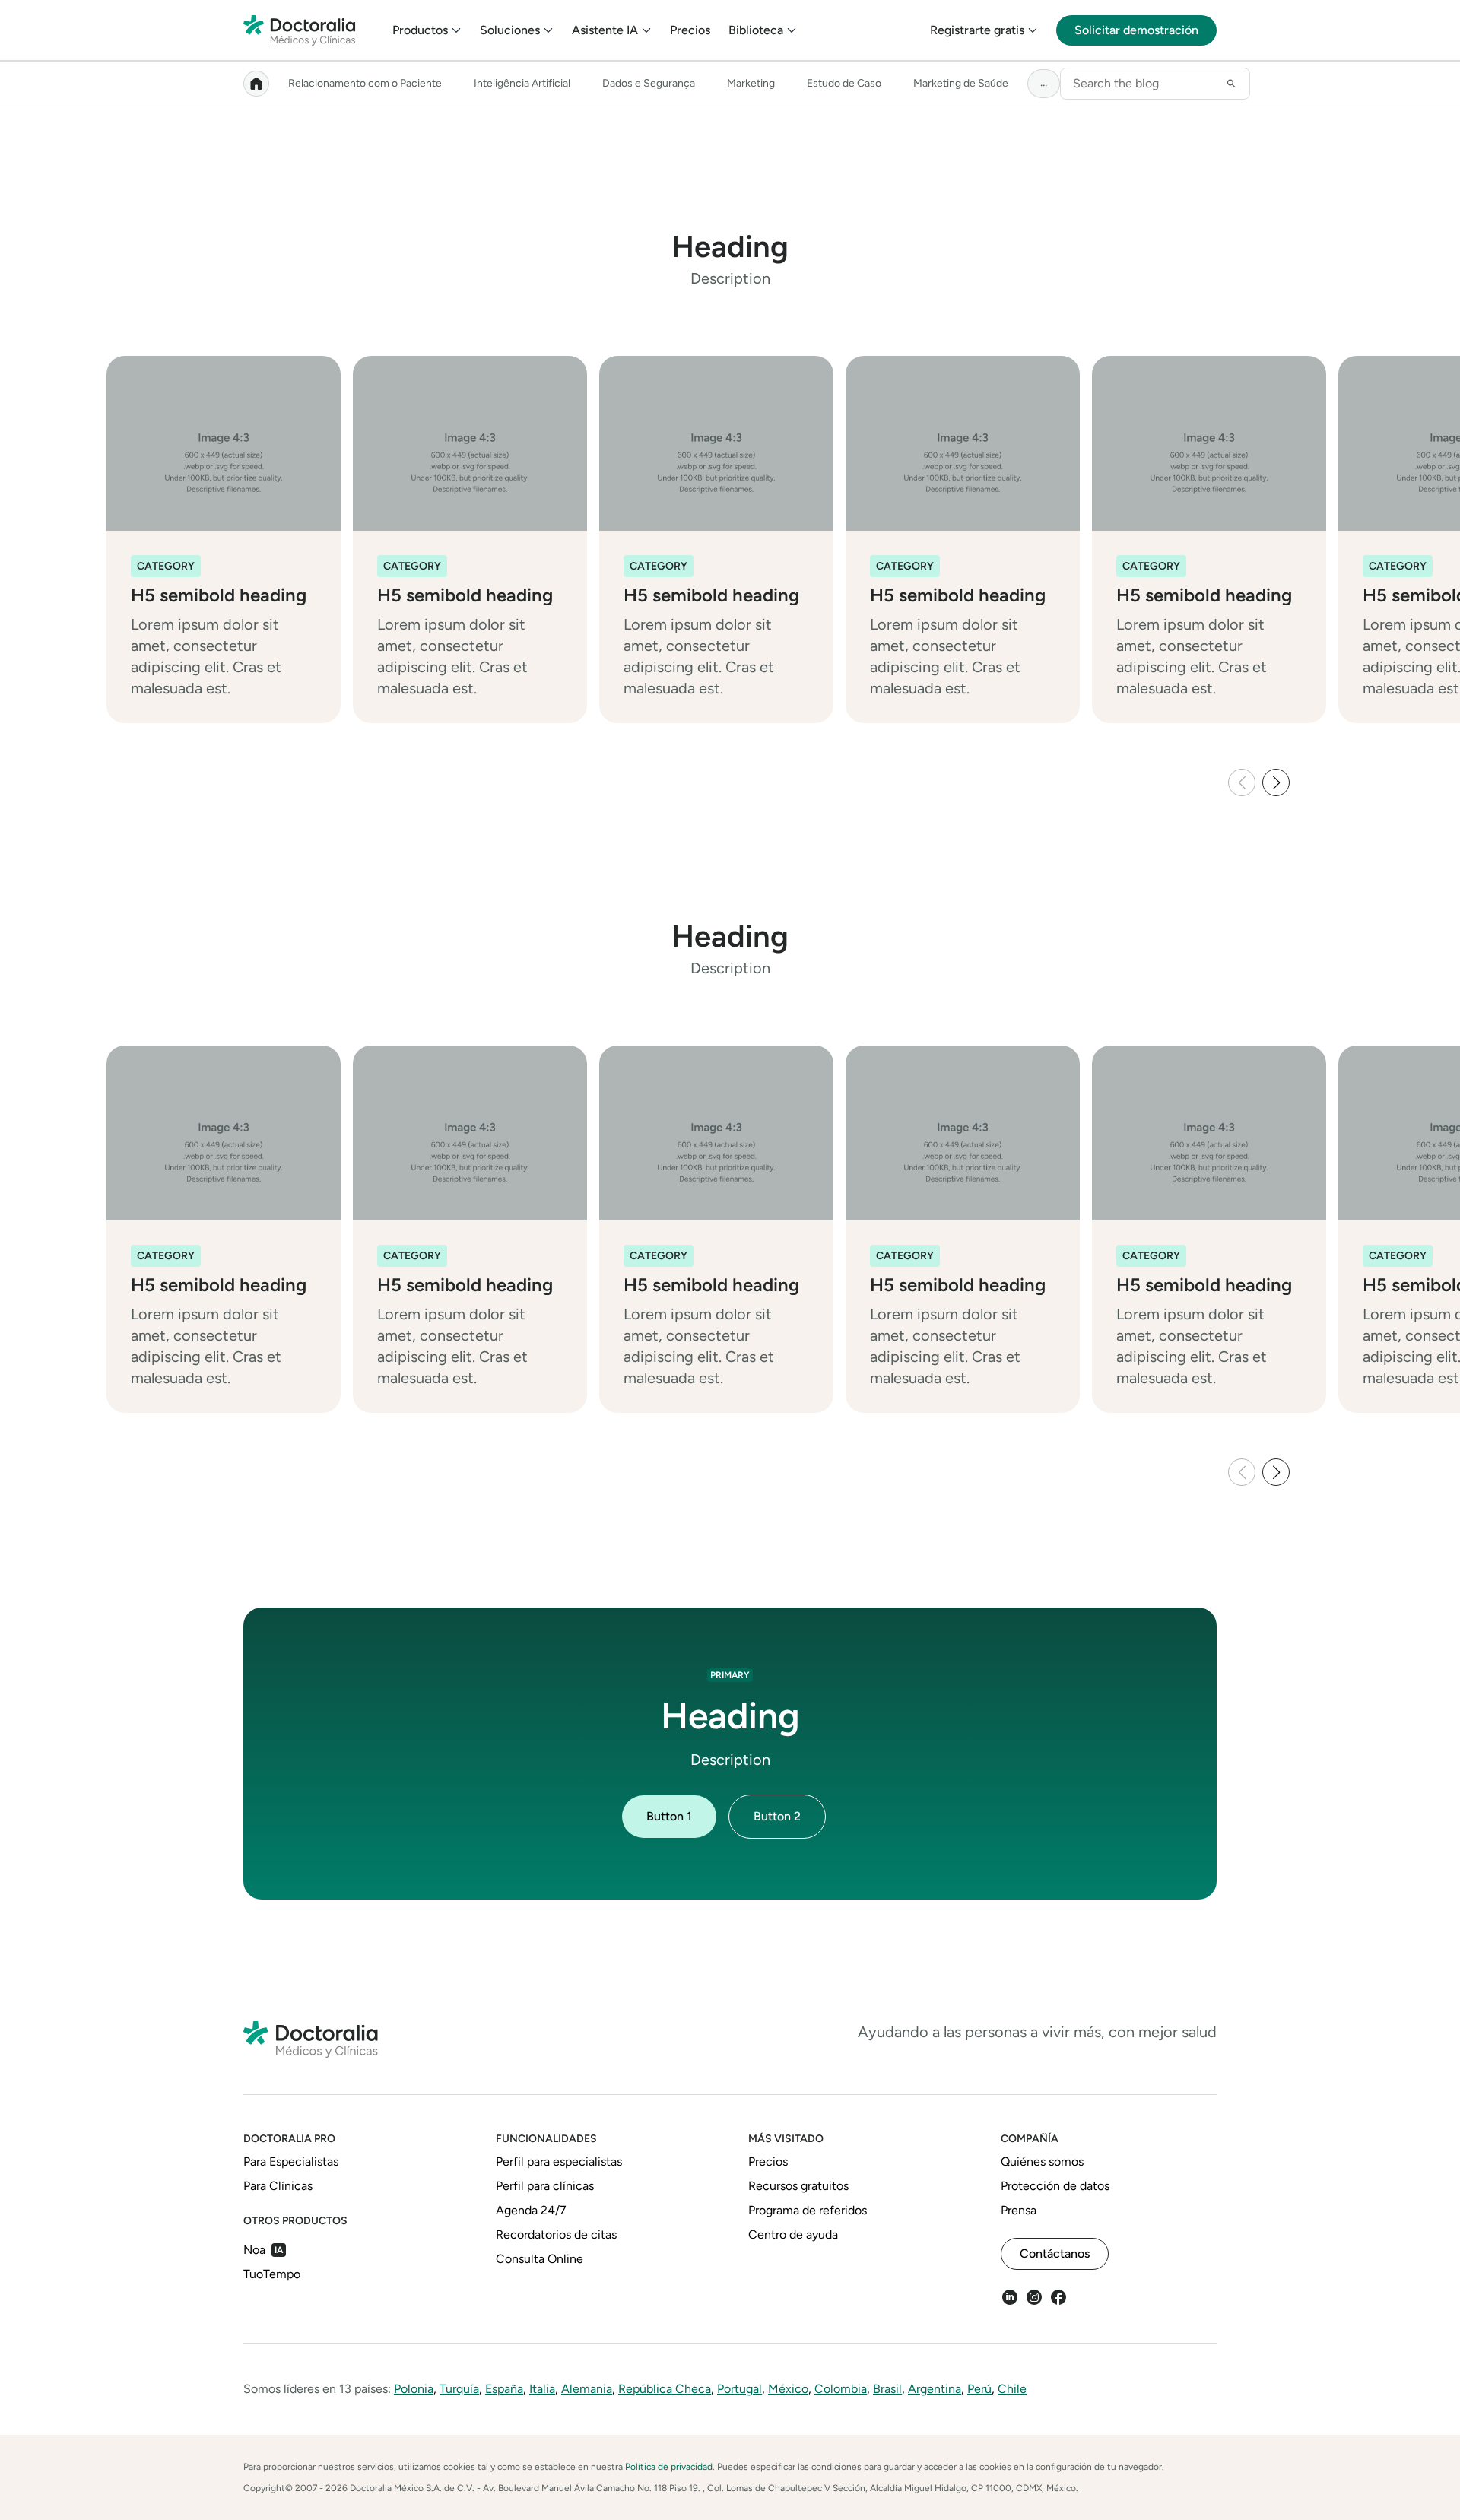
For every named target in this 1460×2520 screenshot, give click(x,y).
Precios (690, 30)
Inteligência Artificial (522, 83)
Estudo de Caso (844, 83)
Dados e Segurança (649, 83)
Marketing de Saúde (961, 83)
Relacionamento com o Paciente (365, 83)
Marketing (751, 83)
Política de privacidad (669, 2467)
